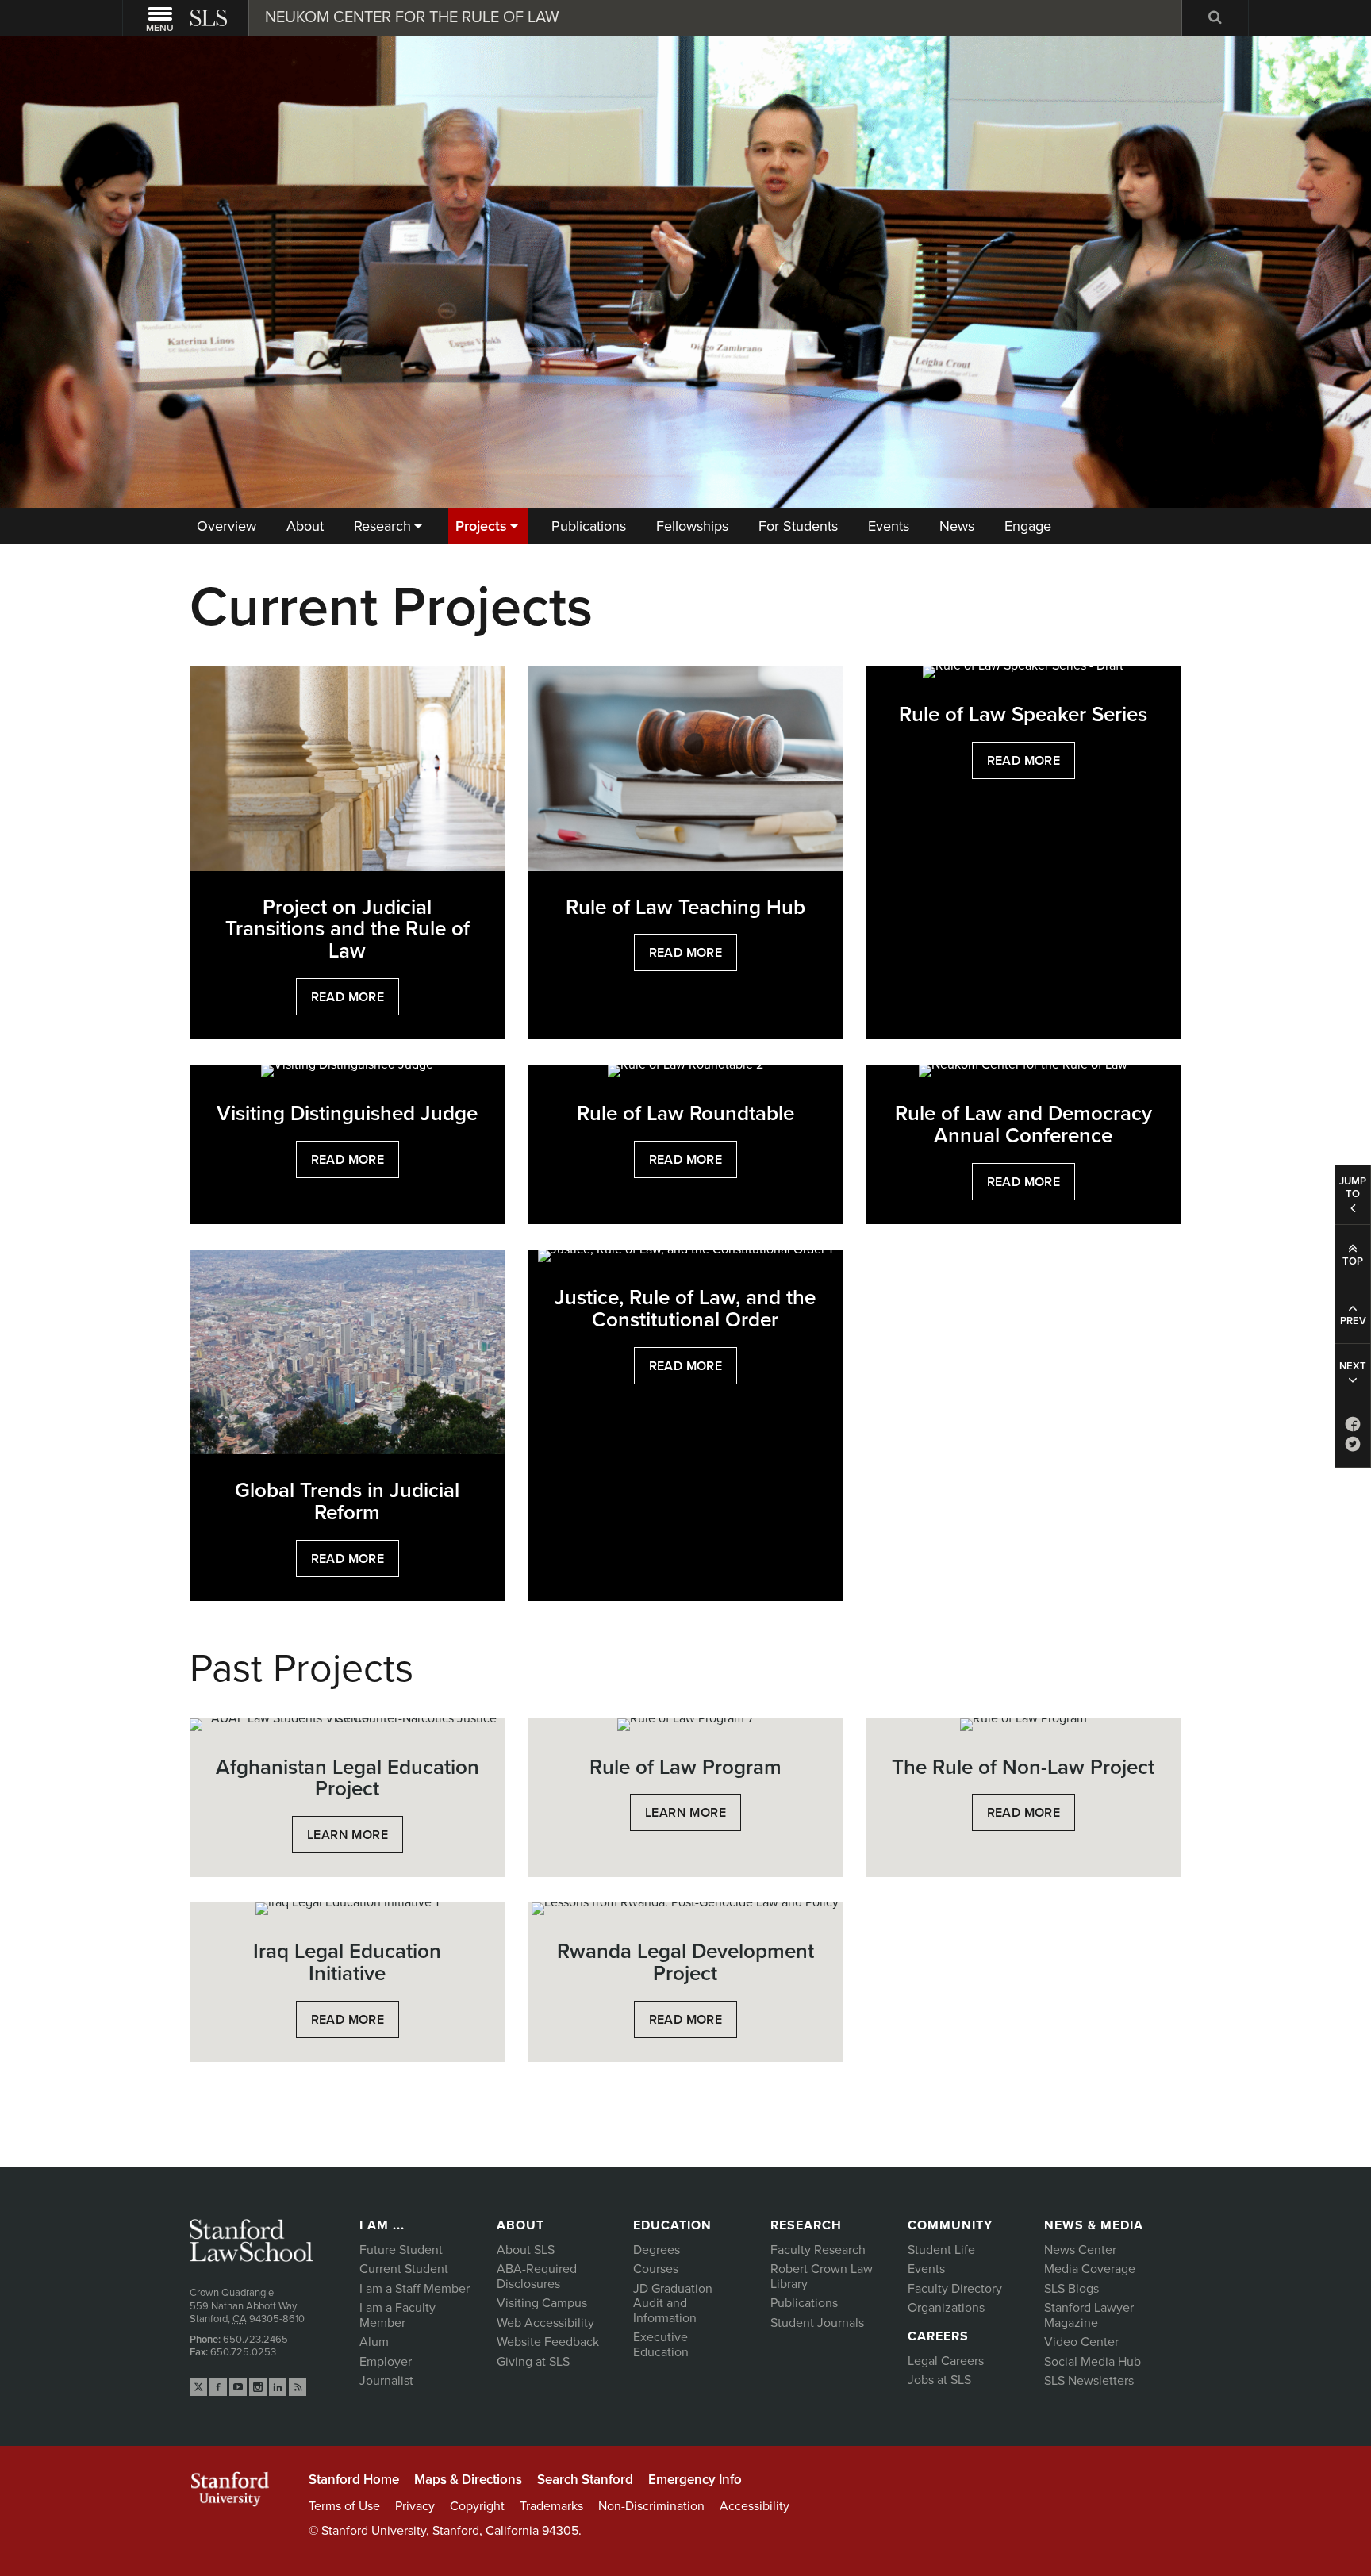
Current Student (404, 2269)
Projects (481, 526)
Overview (227, 526)
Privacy (415, 2506)
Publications (589, 526)
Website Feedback (548, 2342)
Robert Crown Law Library (822, 2277)
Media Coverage (1090, 2269)
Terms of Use (344, 2506)
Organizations (946, 2308)
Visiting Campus (542, 2303)
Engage (1028, 526)
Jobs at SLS (939, 2380)
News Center (1080, 2250)
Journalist (386, 2381)
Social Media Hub (1093, 2362)
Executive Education (661, 2345)
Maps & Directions (468, 2480)
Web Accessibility (545, 2323)
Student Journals (817, 2323)
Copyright (477, 2506)
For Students (798, 526)
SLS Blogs (1071, 2289)
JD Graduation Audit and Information (673, 2303)
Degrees (657, 2250)
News (957, 526)
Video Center (1081, 2342)
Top (1353, 1261)
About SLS (526, 2250)
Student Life (941, 2250)
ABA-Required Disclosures (537, 2277)
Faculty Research (818, 2250)
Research (382, 526)
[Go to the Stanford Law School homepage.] (210, 18)
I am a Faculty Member (397, 2315)
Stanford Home (354, 2480)
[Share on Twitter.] (1353, 1447)
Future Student (401, 2250)
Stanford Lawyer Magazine (1089, 2315)
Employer (386, 2362)
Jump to (1353, 1188)
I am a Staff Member (415, 2289)
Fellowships (692, 526)
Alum (374, 2342)
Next (1353, 1366)
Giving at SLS (533, 2362)
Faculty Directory (955, 2289)
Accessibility (755, 2506)
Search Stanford (585, 2480)
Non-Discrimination (651, 2506)
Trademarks (551, 2506)
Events (889, 526)
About (305, 526)
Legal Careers (946, 2361)
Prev (1353, 1321)
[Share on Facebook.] (1353, 1428)
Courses (656, 2269)
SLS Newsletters (1089, 2381)
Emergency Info (695, 2480)
